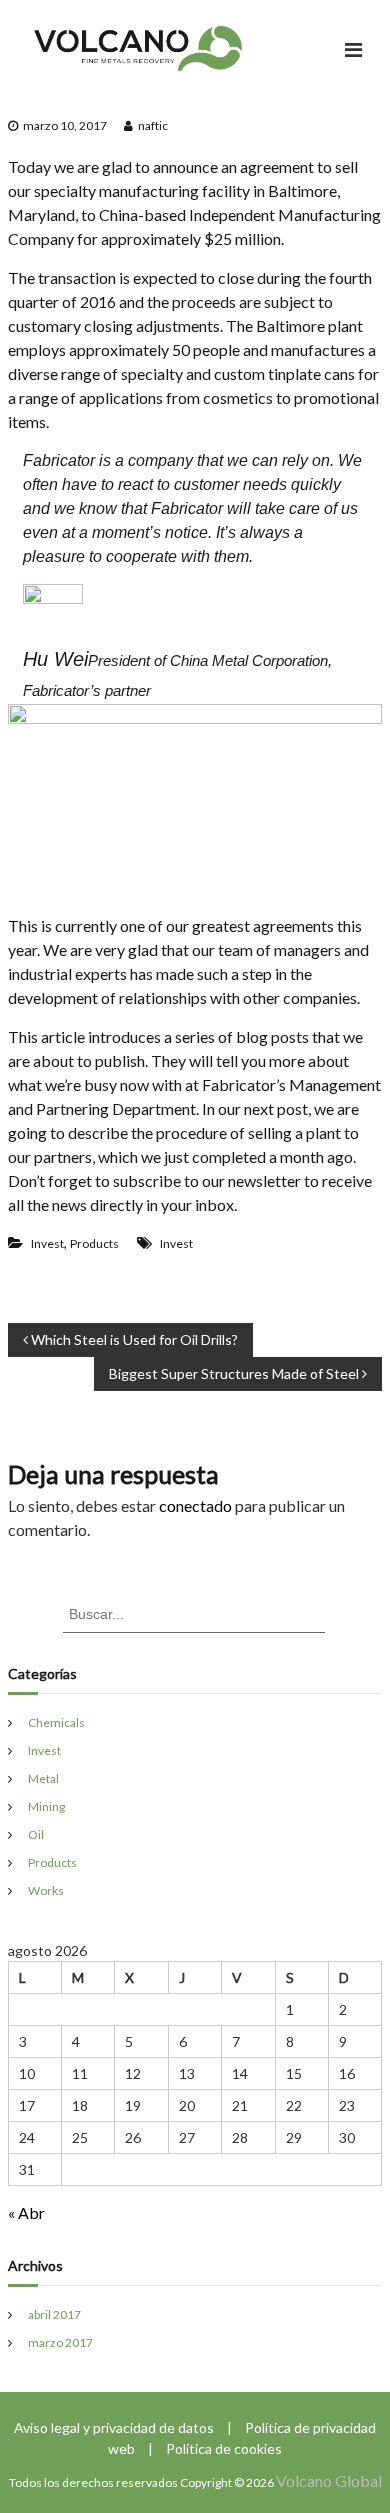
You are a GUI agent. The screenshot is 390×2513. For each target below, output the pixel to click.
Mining (46, 1806)
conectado (195, 1505)
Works (46, 1890)
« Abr (26, 2212)
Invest (47, 1243)
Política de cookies (224, 2448)
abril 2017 (54, 2314)
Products (94, 1243)
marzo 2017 (60, 2342)
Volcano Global (329, 2480)
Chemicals (56, 1722)
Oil (36, 1834)
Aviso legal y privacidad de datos (115, 2427)
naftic (153, 125)
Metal (43, 1778)
